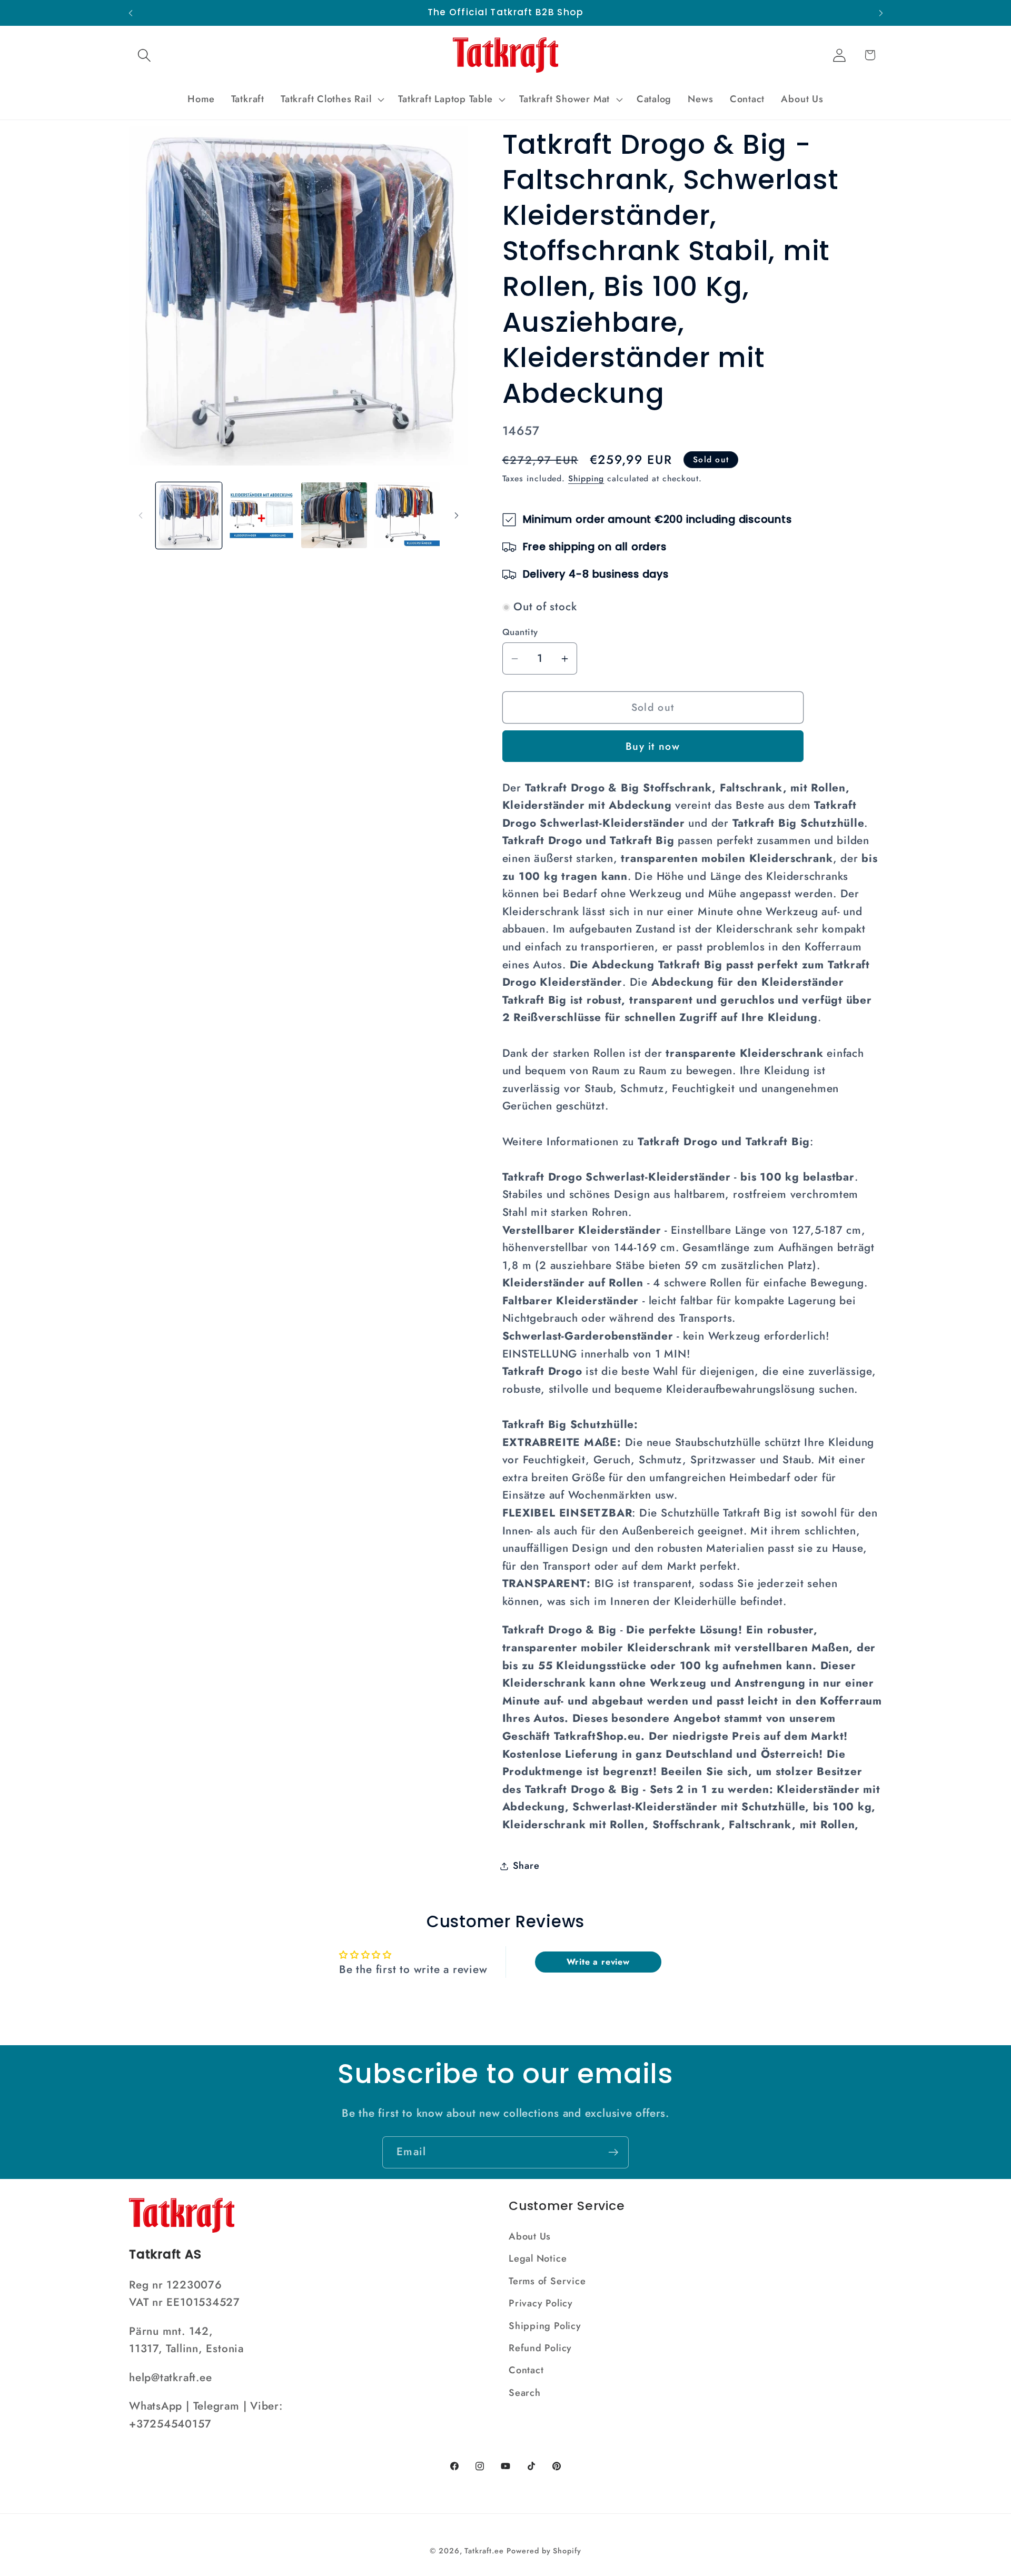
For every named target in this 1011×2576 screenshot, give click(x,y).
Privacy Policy (541, 2303)
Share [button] (526, 1866)
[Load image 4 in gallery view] (407, 515)
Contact (526, 2370)
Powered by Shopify (544, 2551)
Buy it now (653, 747)
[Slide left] (141, 516)
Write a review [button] (598, 1962)
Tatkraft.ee (484, 2551)
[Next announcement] (881, 13)
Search (525, 2393)
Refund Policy (540, 2348)
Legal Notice (538, 2258)
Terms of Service (547, 2281)
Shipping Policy (545, 2326)
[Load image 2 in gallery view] (261, 515)
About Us (530, 2236)
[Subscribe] (613, 2152)
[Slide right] (457, 516)
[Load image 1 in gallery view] (189, 515)
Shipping (586, 479)
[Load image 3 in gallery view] (334, 515)
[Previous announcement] (131, 13)
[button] (144, 55)
